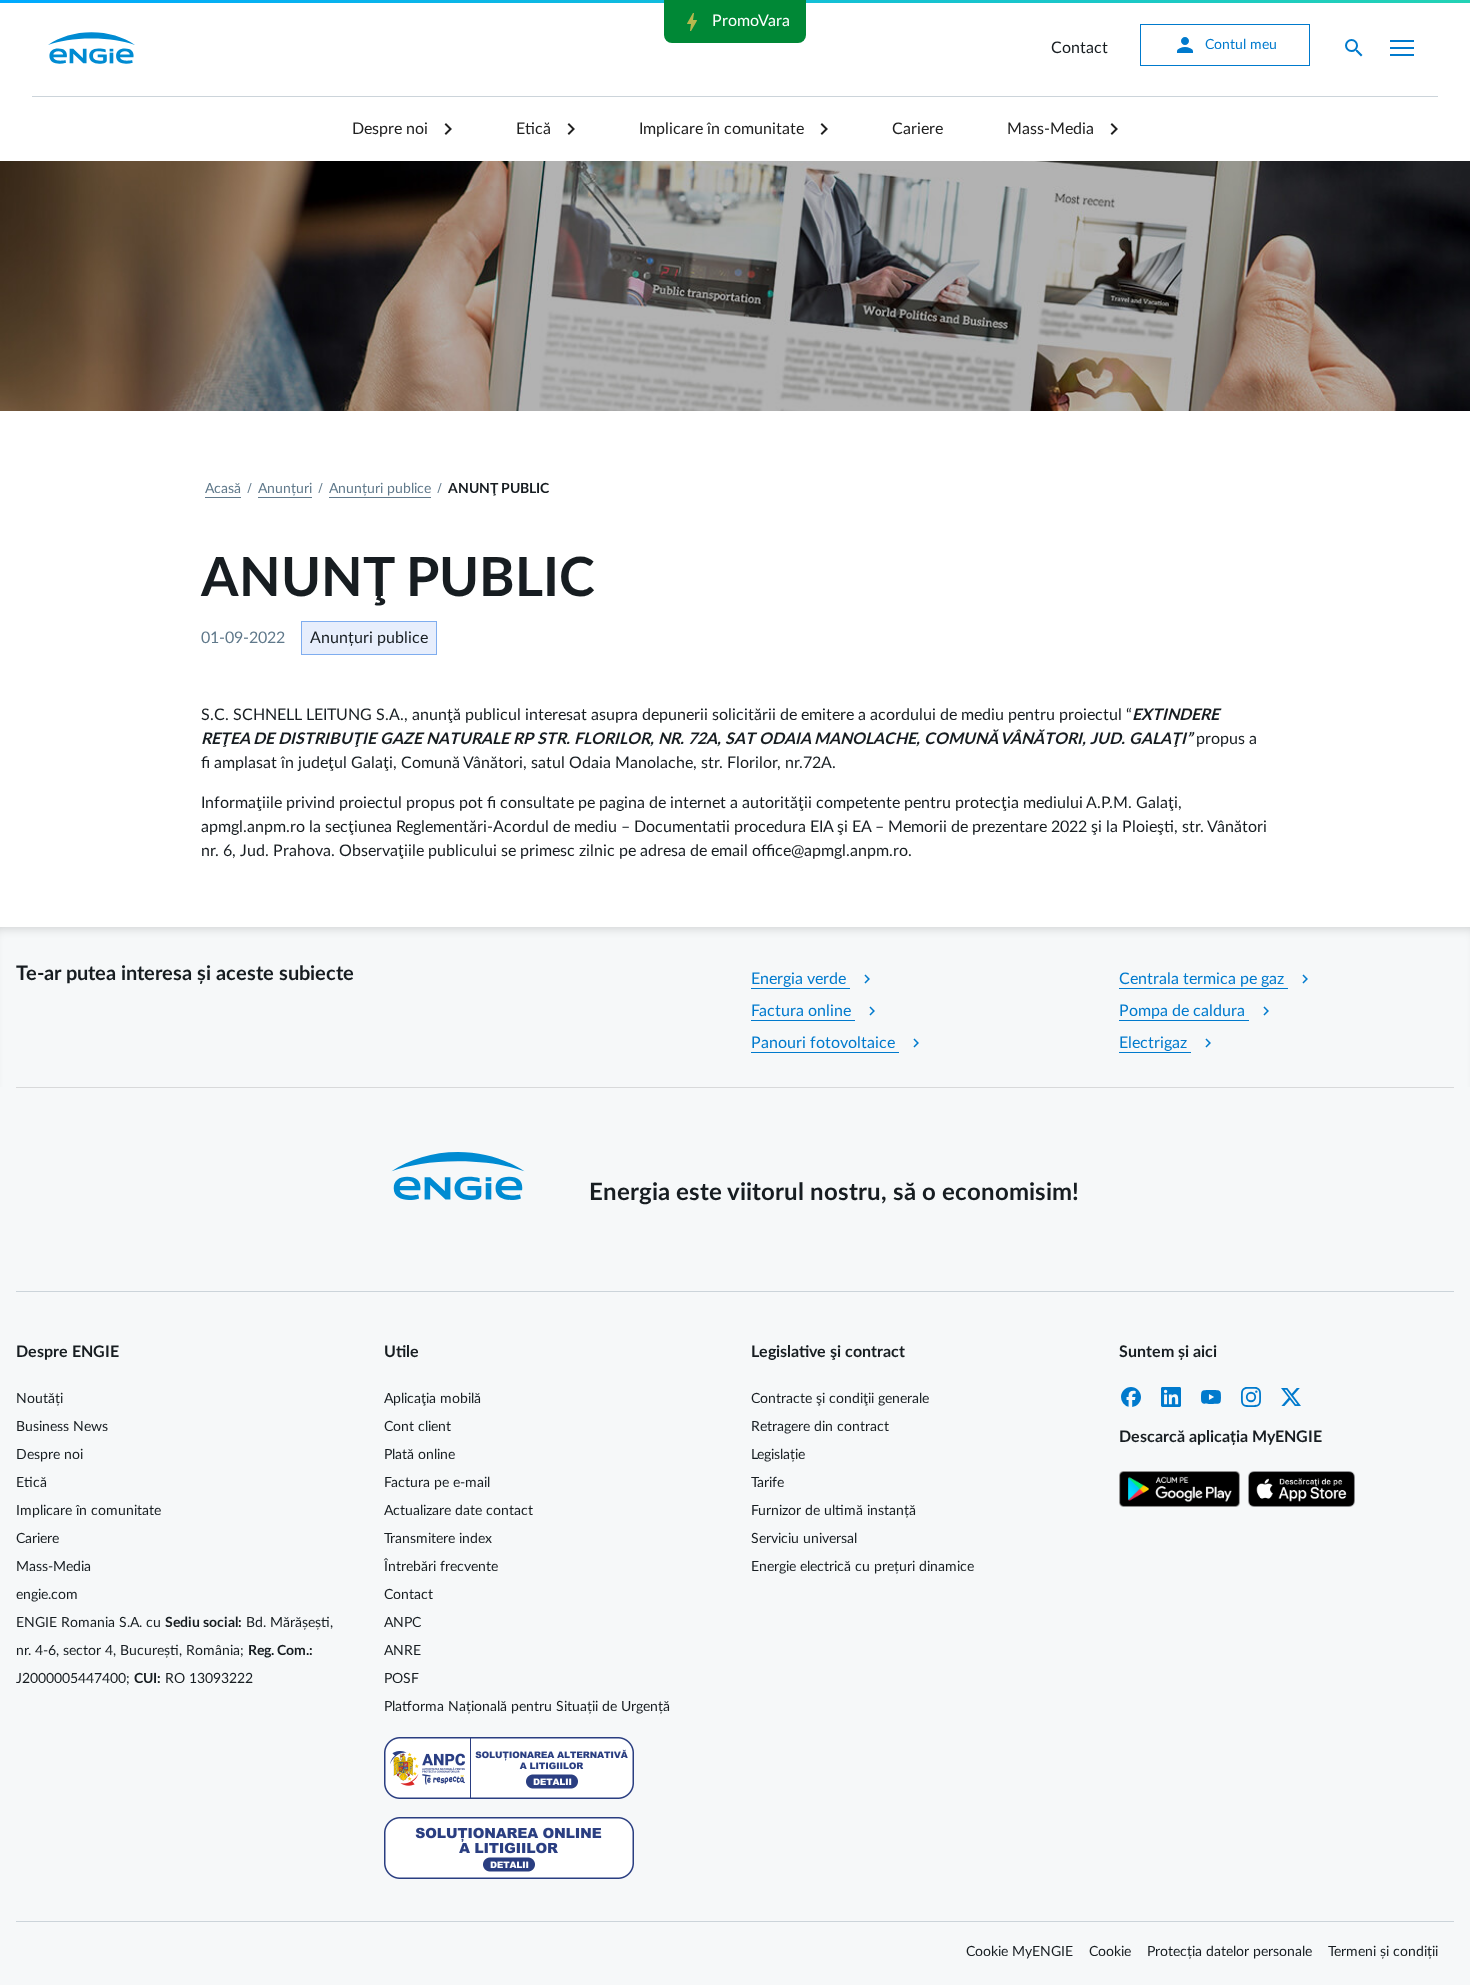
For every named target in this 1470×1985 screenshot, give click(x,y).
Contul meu (1225, 45)
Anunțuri (285, 489)
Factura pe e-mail (437, 1483)
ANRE (402, 1651)
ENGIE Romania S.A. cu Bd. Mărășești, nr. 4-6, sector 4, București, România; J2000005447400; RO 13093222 (174, 1651)
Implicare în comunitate (721, 129)
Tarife (767, 1483)
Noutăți (39, 1399)
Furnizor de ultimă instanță (833, 1511)
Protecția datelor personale (1229, 1952)
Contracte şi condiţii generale (840, 1399)
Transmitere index (438, 1539)
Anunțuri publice (380, 489)
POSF (401, 1679)
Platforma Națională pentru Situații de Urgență (527, 1707)
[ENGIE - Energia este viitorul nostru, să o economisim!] (91, 48)
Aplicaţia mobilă (432, 1399)
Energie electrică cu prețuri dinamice (862, 1567)
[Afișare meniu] (1402, 48)
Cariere (917, 129)
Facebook (1131, 1397)
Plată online (419, 1455)
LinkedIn (1171, 1397)
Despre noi (390, 129)
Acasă (223, 489)
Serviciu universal (804, 1539)
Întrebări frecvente (441, 1567)
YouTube (1211, 1397)
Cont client (417, 1427)
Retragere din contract (820, 1427)
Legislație (778, 1455)
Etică (533, 129)
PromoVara (735, 22)
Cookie (1110, 1952)
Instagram (1251, 1397)
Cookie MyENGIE (1019, 1952)
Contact (1079, 48)
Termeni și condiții (1383, 1952)
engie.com (47, 1595)
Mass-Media (1050, 129)
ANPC (402, 1623)
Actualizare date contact (458, 1511)
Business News (62, 1427)
